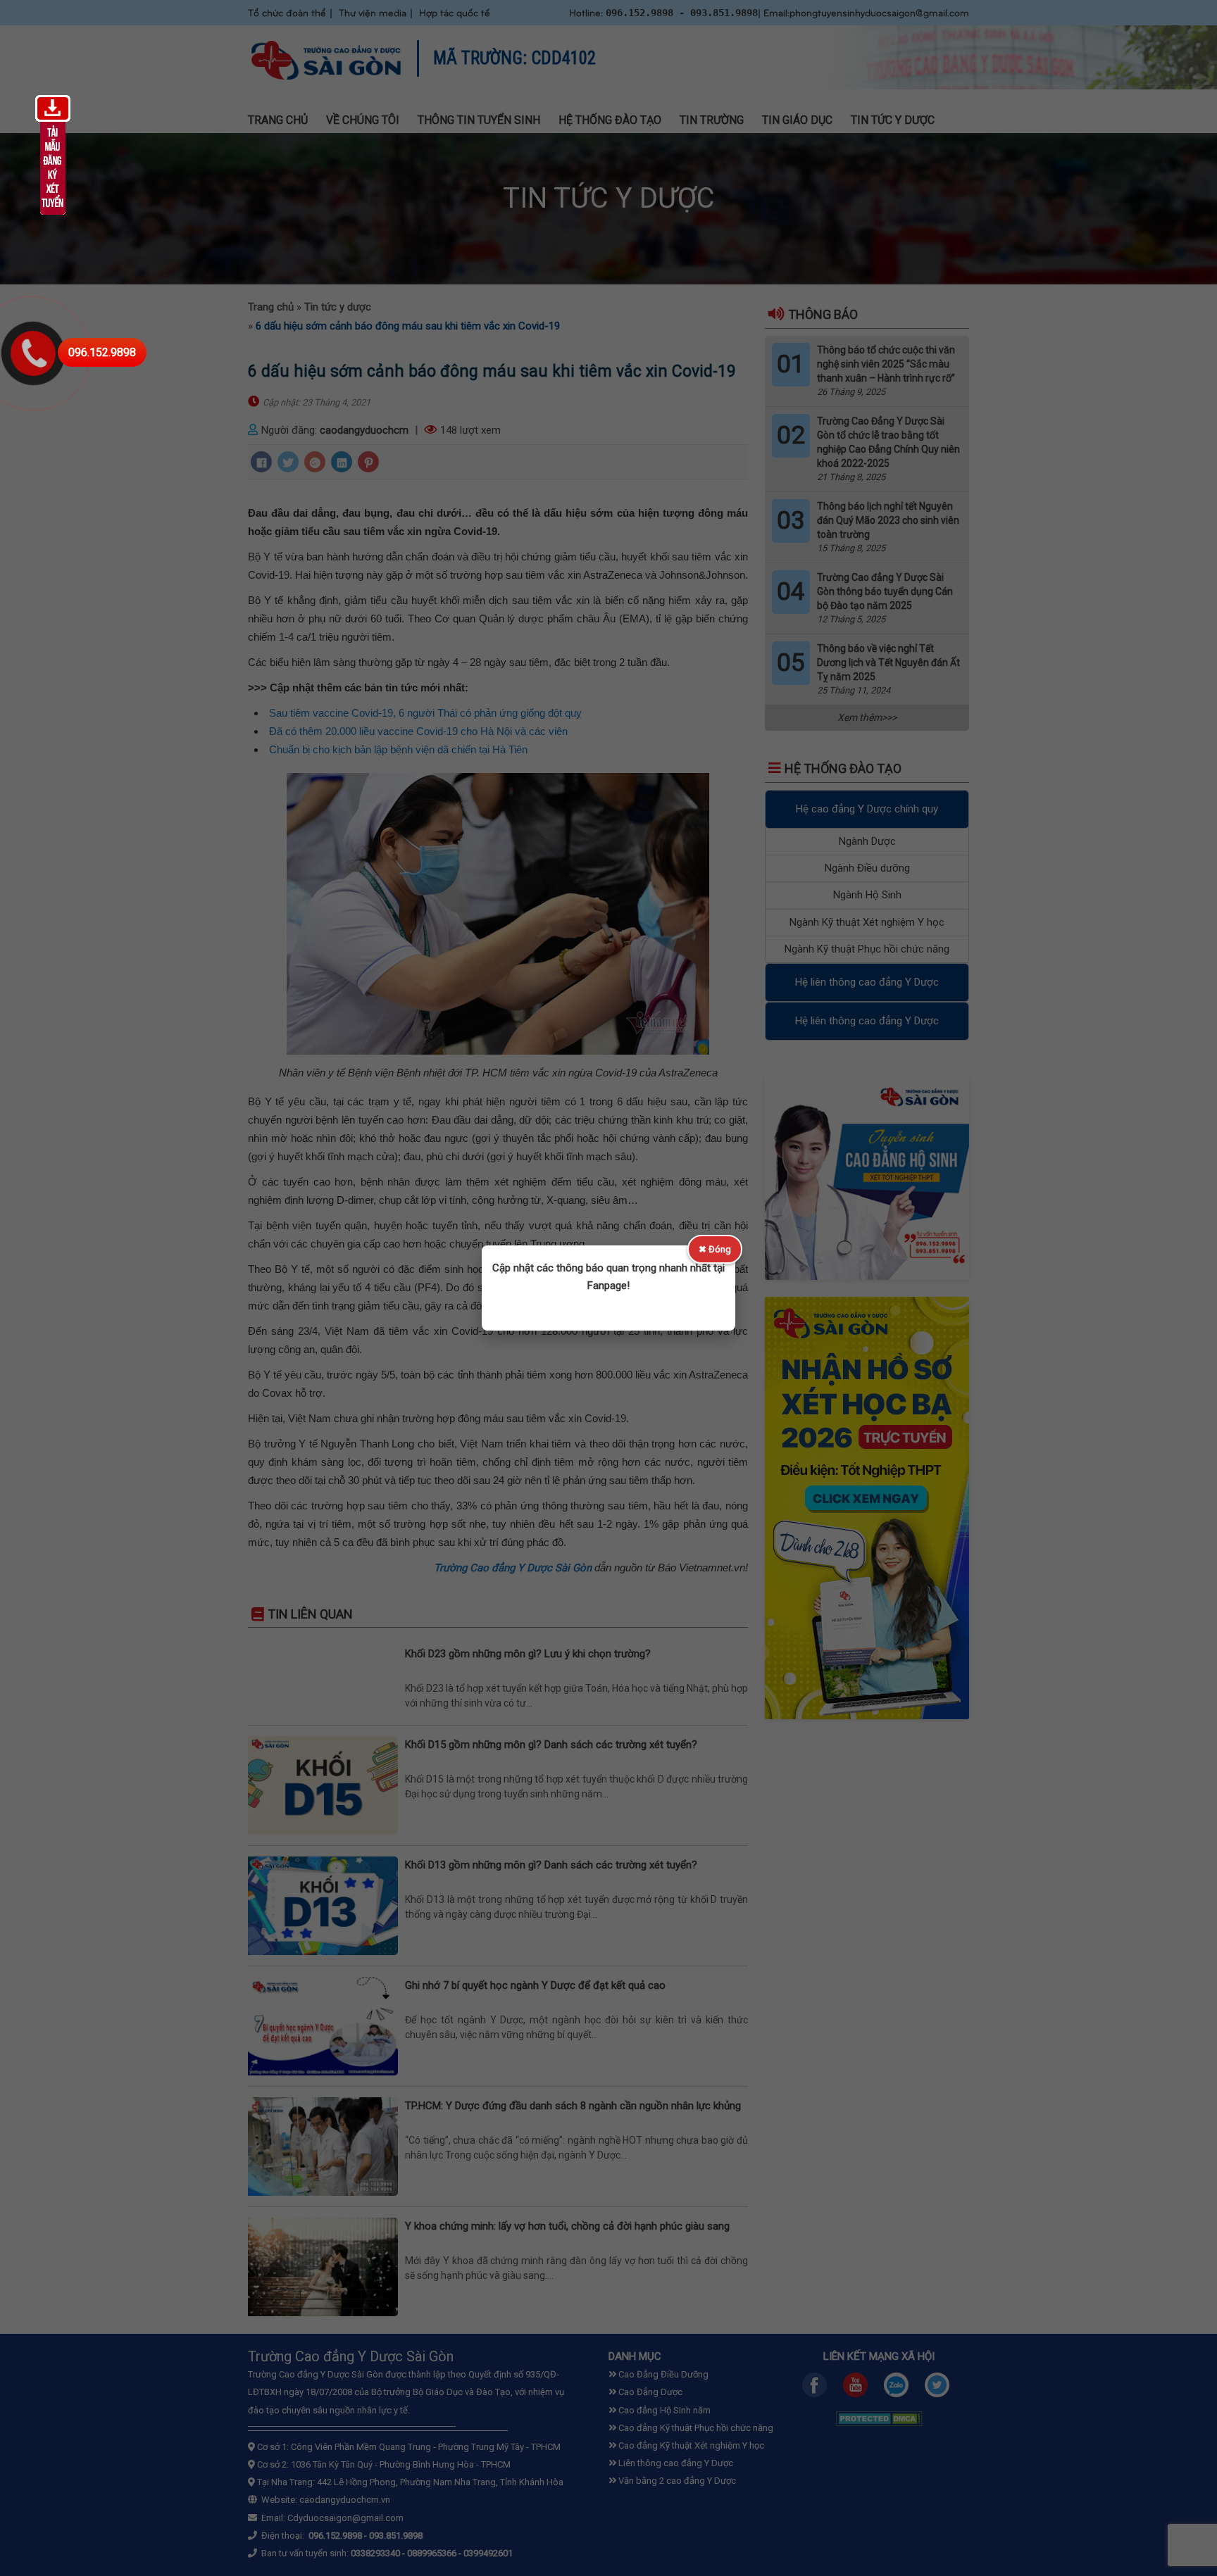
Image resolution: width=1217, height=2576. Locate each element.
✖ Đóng (715, 1249)
